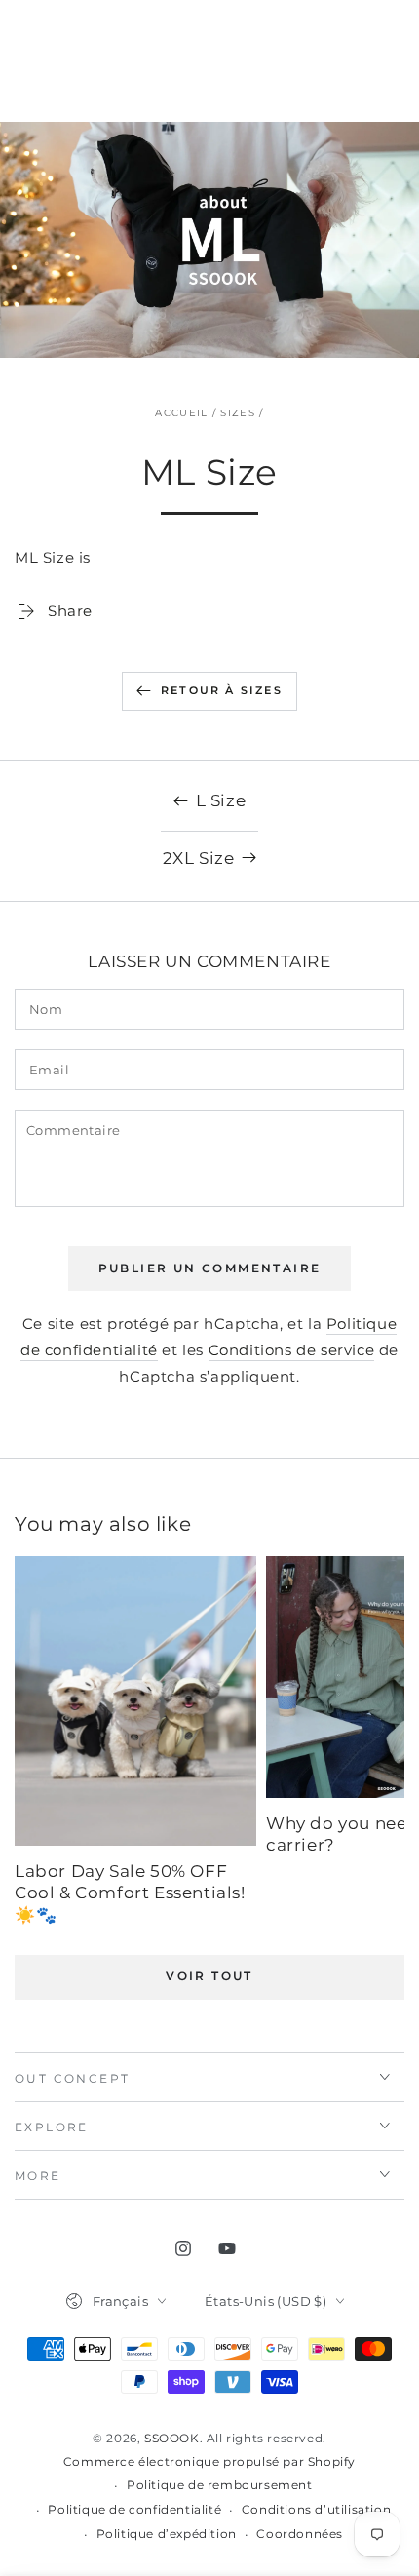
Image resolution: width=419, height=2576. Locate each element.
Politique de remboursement (220, 2485)
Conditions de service (292, 1350)
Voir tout (209, 1976)
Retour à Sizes (222, 690)
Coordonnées (300, 2534)
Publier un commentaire (210, 1268)
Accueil (181, 413)
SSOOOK (172, 2438)
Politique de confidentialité (134, 2509)
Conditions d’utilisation (316, 2509)
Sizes (238, 413)
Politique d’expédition (167, 2534)
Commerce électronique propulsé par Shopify (209, 2461)
